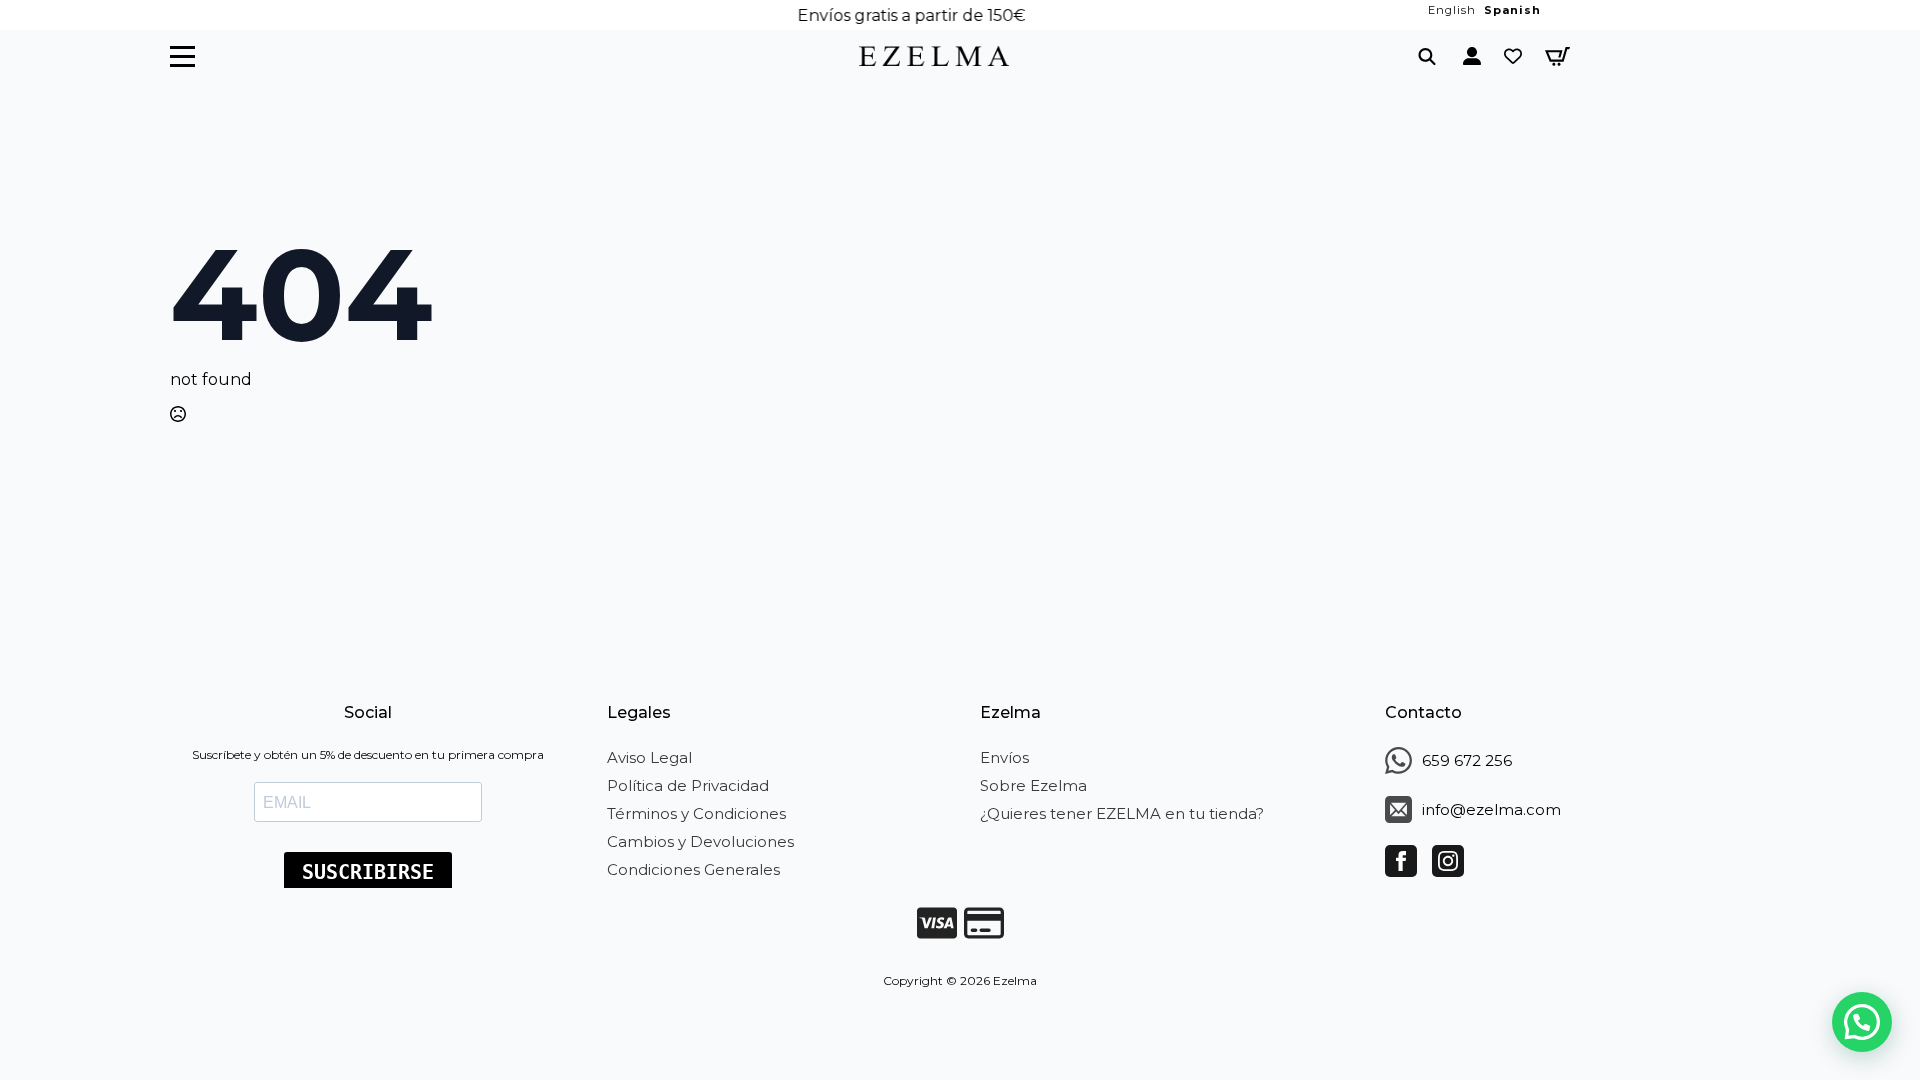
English (1452, 10)
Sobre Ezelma (1033, 785)
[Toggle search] (1427, 56)
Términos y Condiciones (696, 813)
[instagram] (1448, 861)
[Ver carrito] (1557, 56)
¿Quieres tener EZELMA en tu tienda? (1122, 813)
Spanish (1512, 10)
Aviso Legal (649, 757)
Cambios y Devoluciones (700, 841)
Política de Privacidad (688, 785)
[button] (1862, 1022)
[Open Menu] (182, 56)
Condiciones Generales (693, 869)
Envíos (1004, 757)
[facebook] (1401, 861)
